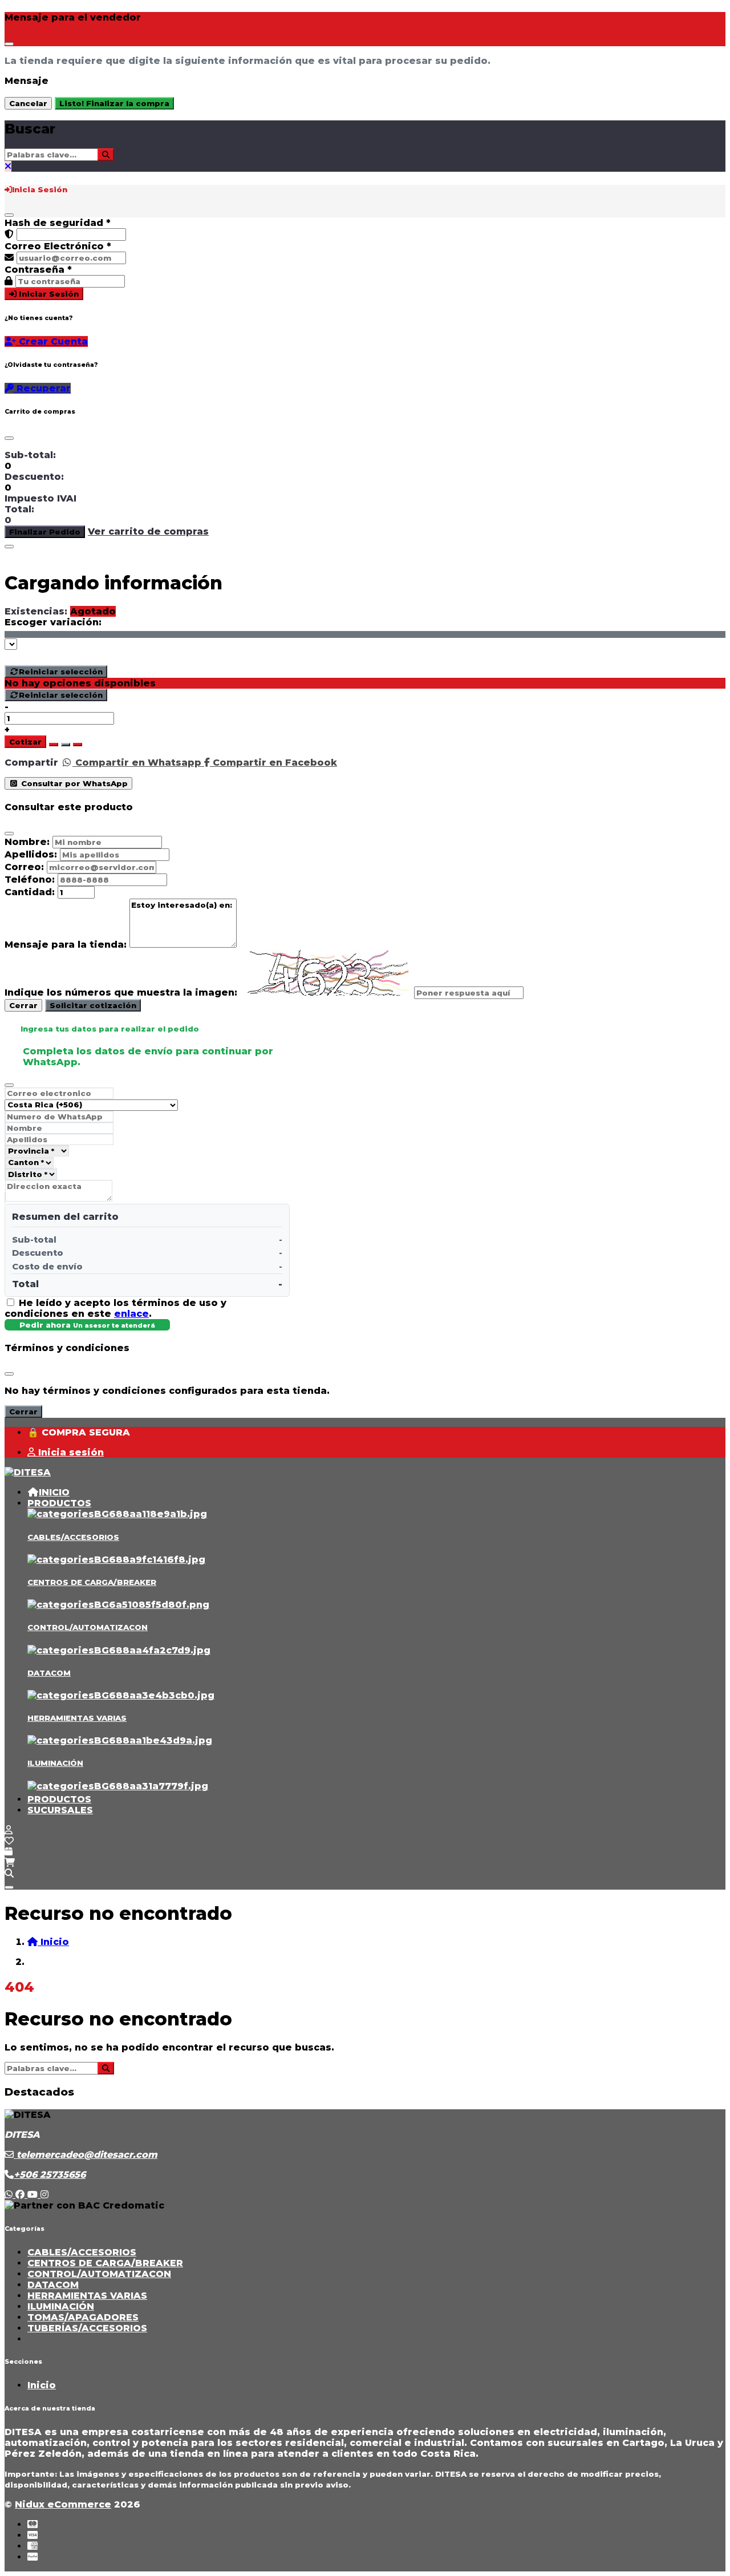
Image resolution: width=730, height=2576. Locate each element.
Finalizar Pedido (45, 532)
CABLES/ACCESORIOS (73, 1537)
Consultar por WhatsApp (73, 783)
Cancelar (28, 103)
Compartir (31, 763)
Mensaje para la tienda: (66, 945)
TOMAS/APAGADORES (83, 2317)
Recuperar (42, 388)
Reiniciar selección (61, 672)
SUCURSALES (60, 1810)
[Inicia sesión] (9, 1830)
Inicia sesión (70, 1452)
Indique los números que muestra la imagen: (121, 992)
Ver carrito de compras (148, 531)
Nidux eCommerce (63, 2504)
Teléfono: (30, 879)
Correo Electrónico (58, 246)
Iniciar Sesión (48, 294)
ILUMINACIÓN (55, 1763)
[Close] (9, 44)
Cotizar (25, 742)
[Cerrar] (9, 215)
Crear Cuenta (52, 341)
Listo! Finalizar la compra (114, 103)
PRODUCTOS (59, 1503)
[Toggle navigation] (9, 1887)
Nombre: (27, 842)
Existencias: (36, 611)
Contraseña (38, 270)
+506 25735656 (50, 2175)
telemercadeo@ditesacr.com (86, 2155)
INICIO (54, 1492)
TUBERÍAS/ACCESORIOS (87, 2328)
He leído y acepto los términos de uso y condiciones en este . (115, 1308)
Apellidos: (31, 854)
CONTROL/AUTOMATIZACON (88, 1627)
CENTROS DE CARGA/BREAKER (92, 1582)
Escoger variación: (53, 622)
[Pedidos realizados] (9, 1852)
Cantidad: (30, 892)
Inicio (42, 2385)
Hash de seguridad (58, 223)
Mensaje (27, 81)
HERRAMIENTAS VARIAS (77, 1718)
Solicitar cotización (93, 1005)
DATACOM (49, 1673)
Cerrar (23, 1005)
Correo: (24, 867)
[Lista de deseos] (9, 1841)
